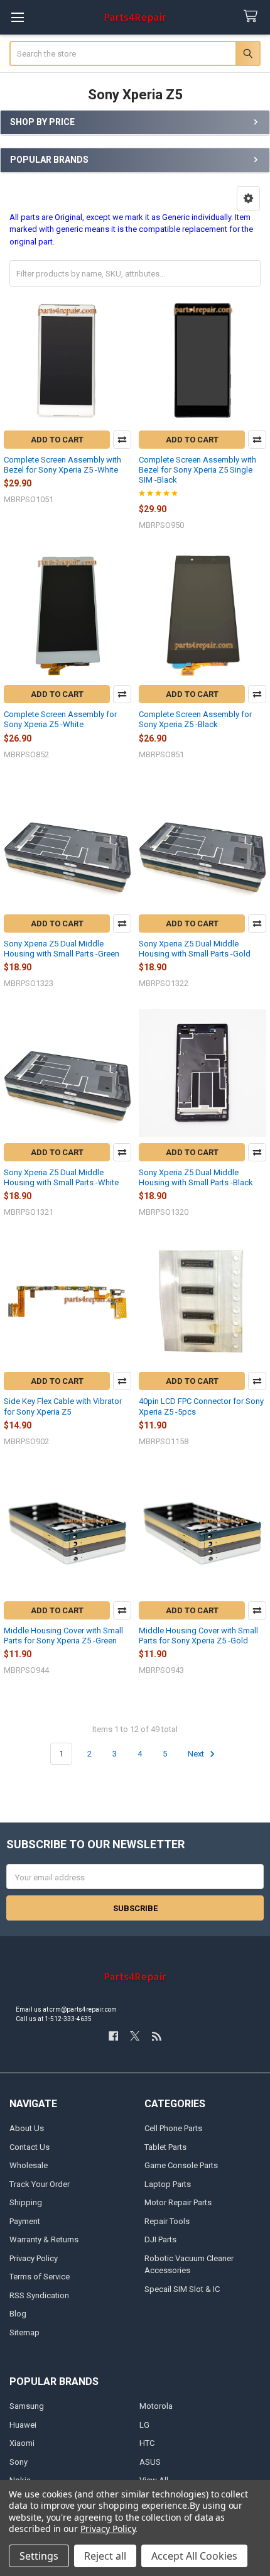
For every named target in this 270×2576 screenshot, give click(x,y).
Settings (39, 2556)
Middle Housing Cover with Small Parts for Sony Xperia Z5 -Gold (198, 1636)
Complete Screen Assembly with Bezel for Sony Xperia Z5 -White (62, 465)
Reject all (105, 2556)
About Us (27, 2128)
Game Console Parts (181, 2165)
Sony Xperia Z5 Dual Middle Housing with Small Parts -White (61, 1177)
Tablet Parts (165, 2147)
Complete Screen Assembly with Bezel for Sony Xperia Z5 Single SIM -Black (197, 470)
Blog (18, 2314)
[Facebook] (113, 2036)
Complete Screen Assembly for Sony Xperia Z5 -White (60, 719)
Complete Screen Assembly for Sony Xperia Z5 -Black (195, 719)
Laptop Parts (168, 2184)
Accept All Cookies (194, 2556)
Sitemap (24, 2332)
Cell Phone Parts (173, 2128)
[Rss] (157, 2036)
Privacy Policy (34, 2258)
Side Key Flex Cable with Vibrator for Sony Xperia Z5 (63, 1406)
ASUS (150, 2462)
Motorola (156, 2406)
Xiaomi (22, 2443)
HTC (147, 2443)
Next (197, 1754)
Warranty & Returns (44, 2239)
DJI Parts (160, 2239)
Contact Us (30, 2147)
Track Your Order (40, 2184)
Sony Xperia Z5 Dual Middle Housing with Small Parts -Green (62, 949)
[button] (248, 199)
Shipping (26, 2202)
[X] (135, 2036)
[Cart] (253, 17)
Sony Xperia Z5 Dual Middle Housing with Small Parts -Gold (195, 949)
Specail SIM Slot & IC (182, 2289)
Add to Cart (57, 440)
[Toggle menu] (17, 17)
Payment (25, 2221)
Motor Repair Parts (178, 2202)
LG (144, 2425)
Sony (19, 2462)
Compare (122, 440)
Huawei (23, 2425)
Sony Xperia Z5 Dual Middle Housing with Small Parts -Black (196, 1177)
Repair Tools (167, 2221)
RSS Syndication (39, 2295)
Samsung (27, 2406)
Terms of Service (40, 2277)
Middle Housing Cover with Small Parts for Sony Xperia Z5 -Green (63, 1636)
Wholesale (29, 2165)
